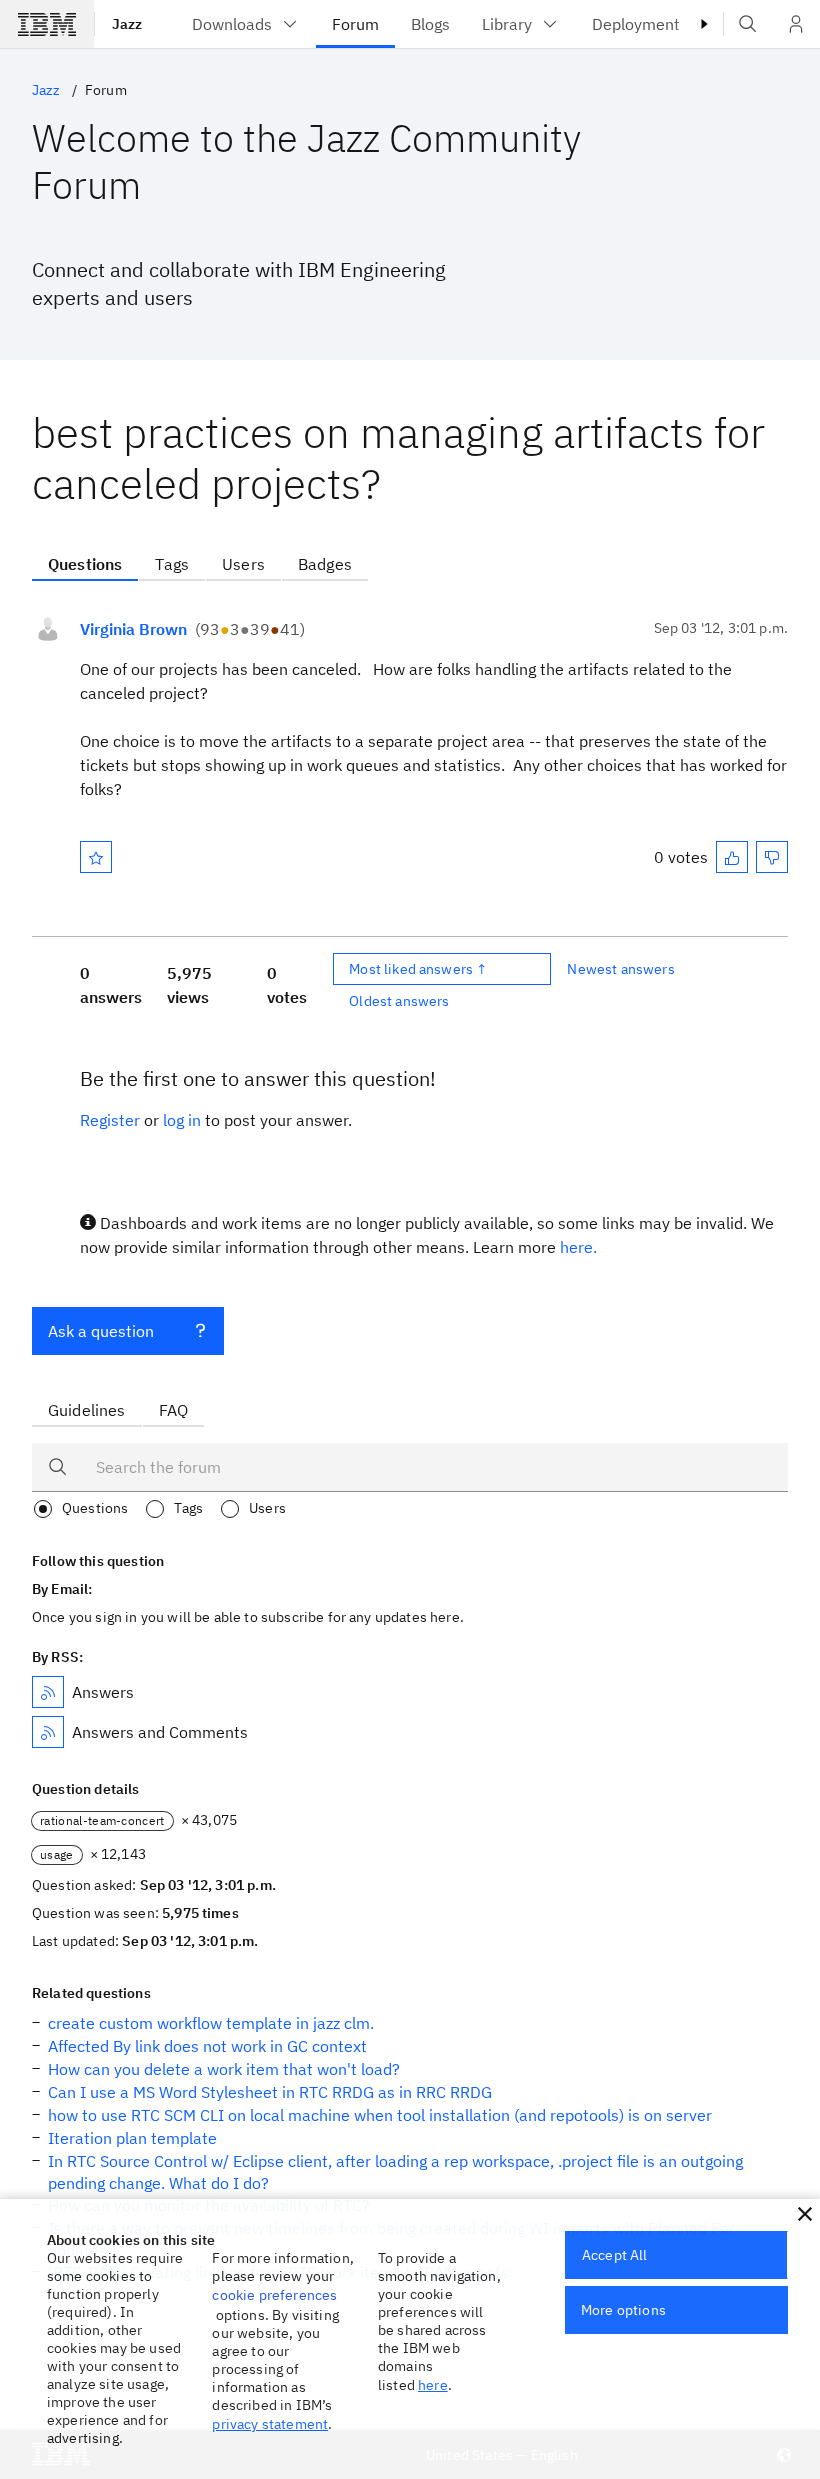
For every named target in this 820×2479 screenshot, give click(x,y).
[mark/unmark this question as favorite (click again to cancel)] (96, 857)
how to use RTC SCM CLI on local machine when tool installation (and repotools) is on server (380, 2115)
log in (182, 1120)
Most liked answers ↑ (418, 969)
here (433, 2385)
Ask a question (101, 1331)
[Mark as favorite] (96, 857)
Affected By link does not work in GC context (207, 2046)
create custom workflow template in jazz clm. (211, 2023)
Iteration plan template (132, 2138)
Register (110, 1120)
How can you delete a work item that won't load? (224, 2069)
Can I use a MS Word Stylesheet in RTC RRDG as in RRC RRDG (270, 2092)
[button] (805, 2214)
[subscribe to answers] (48, 1692)
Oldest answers (399, 1001)
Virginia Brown (133, 629)
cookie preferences (274, 2295)
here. (578, 1247)
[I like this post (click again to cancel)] (732, 857)
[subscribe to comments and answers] (48, 1732)
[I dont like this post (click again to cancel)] (772, 857)
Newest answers (620, 969)
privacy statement (270, 2424)
